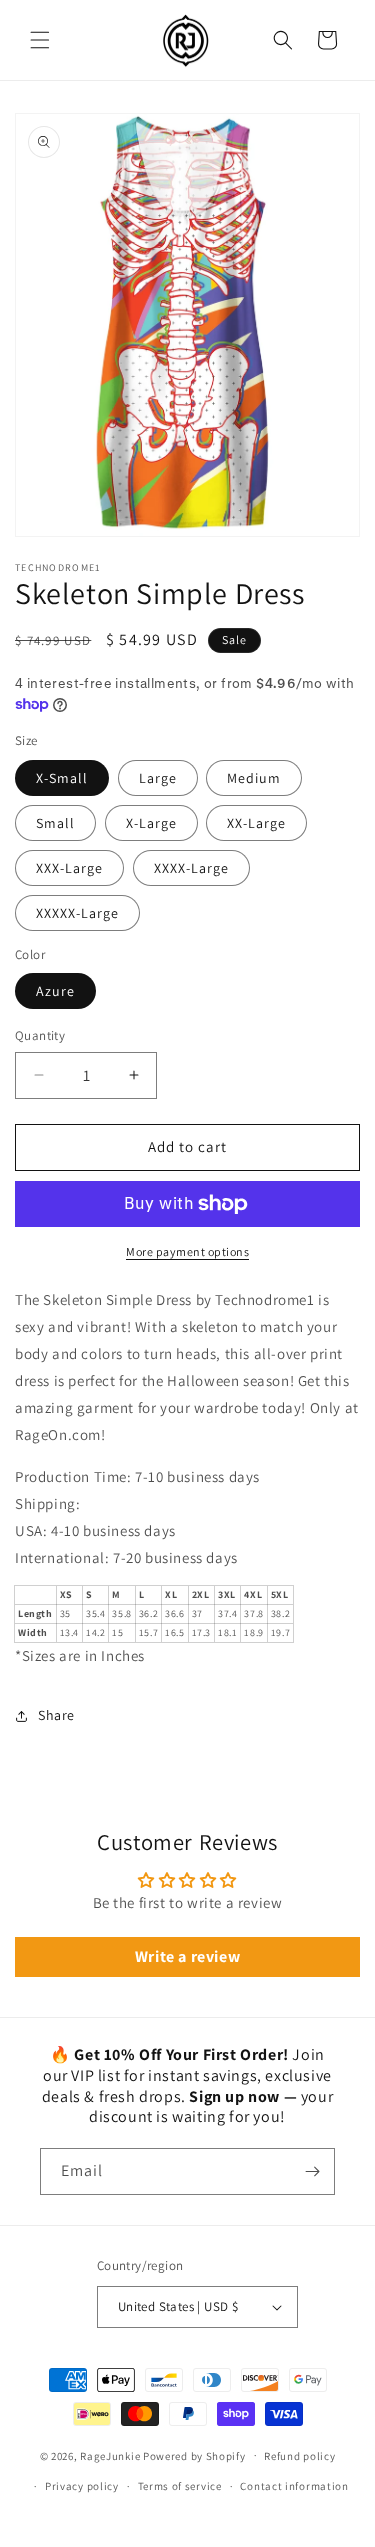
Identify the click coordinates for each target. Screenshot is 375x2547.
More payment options (187, 1251)
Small (55, 823)
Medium (254, 778)
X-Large (151, 823)
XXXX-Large (191, 868)
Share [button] (56, 1715)
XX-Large (256, 823)
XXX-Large (69, 868)
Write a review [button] (187, 1956)
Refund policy (299, 2456)
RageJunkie (110, 2455)
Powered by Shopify (194, 2455)
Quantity (40, 1035)
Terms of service (180, 2486)
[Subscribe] (312, 2171)
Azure (55, 991)
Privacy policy (82, 2486)
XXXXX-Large (77, 913)
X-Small (62, 778)
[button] (40, 40)
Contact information (294, 2486)
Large (158, 778)
